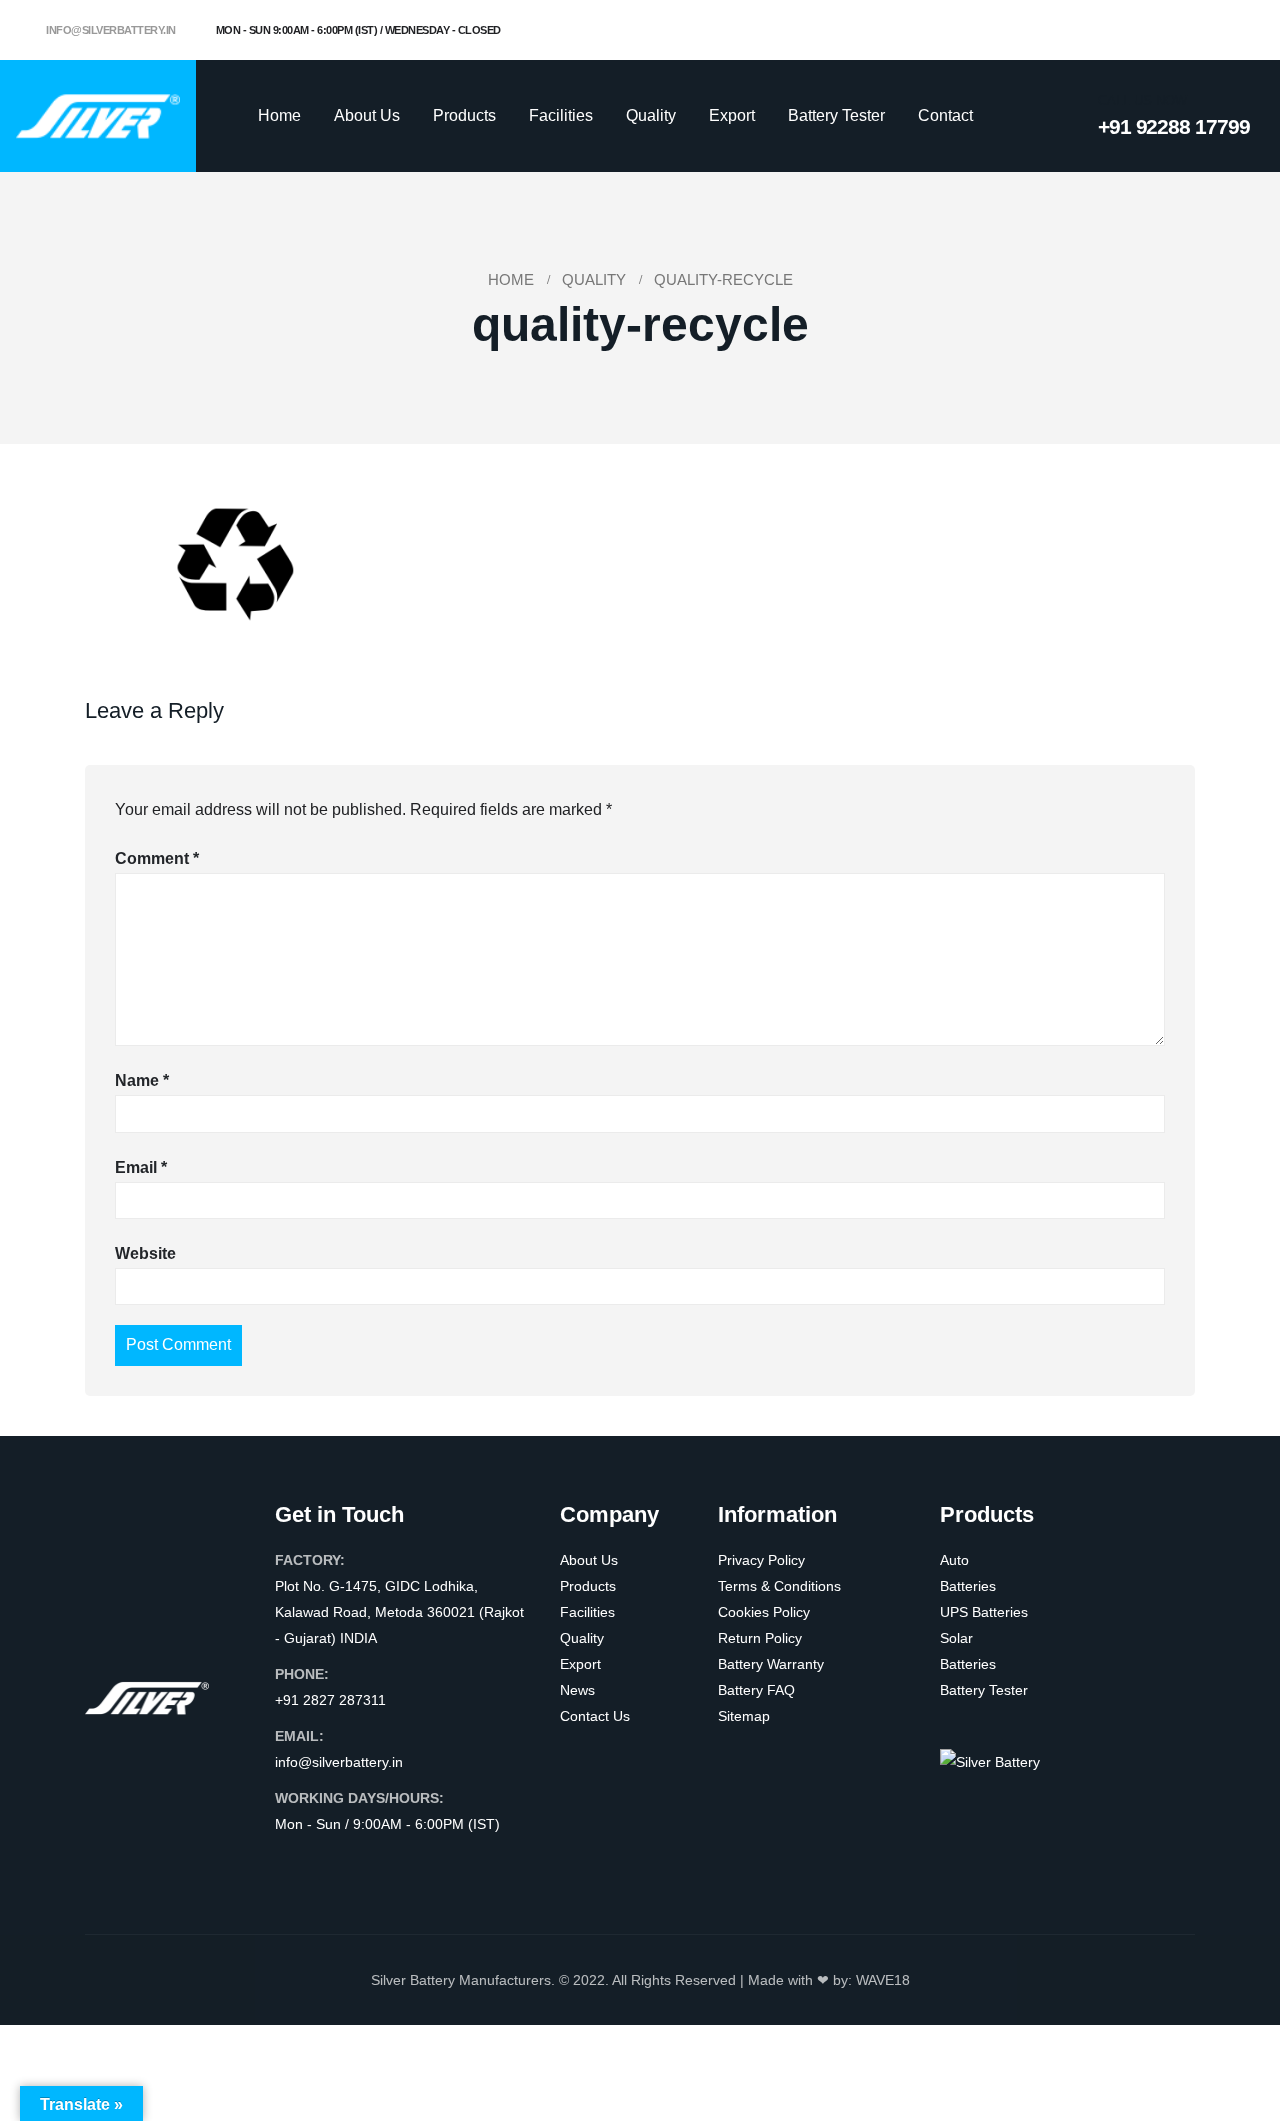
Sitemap (744, 1716)
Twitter (330, 1864)
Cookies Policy (764, 1612)
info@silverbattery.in (110, 30)
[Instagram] (1202, 30)
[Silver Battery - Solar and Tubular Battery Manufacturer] (98, 115)
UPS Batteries (984, 1612)
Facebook (292, 1864)
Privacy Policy (761, 1560)
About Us (367, 115)
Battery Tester (836, 115)
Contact (945, 115)
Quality (651, 115)
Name (142, 1080)
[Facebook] (1136, 30)
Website (145, 1253)
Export (732, 115)
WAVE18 (883, 1980)
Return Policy (760, 1638)
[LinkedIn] (1235, 30)
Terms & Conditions (779, 1586)
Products (464, 115)
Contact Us (595, 1716)
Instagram (368, 1864)
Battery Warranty (771, 1664)
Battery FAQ (756, 1690)
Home (279, 115)
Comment (157, 858)
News (577, 1690)
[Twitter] (1169, 30)
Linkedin (406, 1864)
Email (141, 1167)
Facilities (561, 115)
